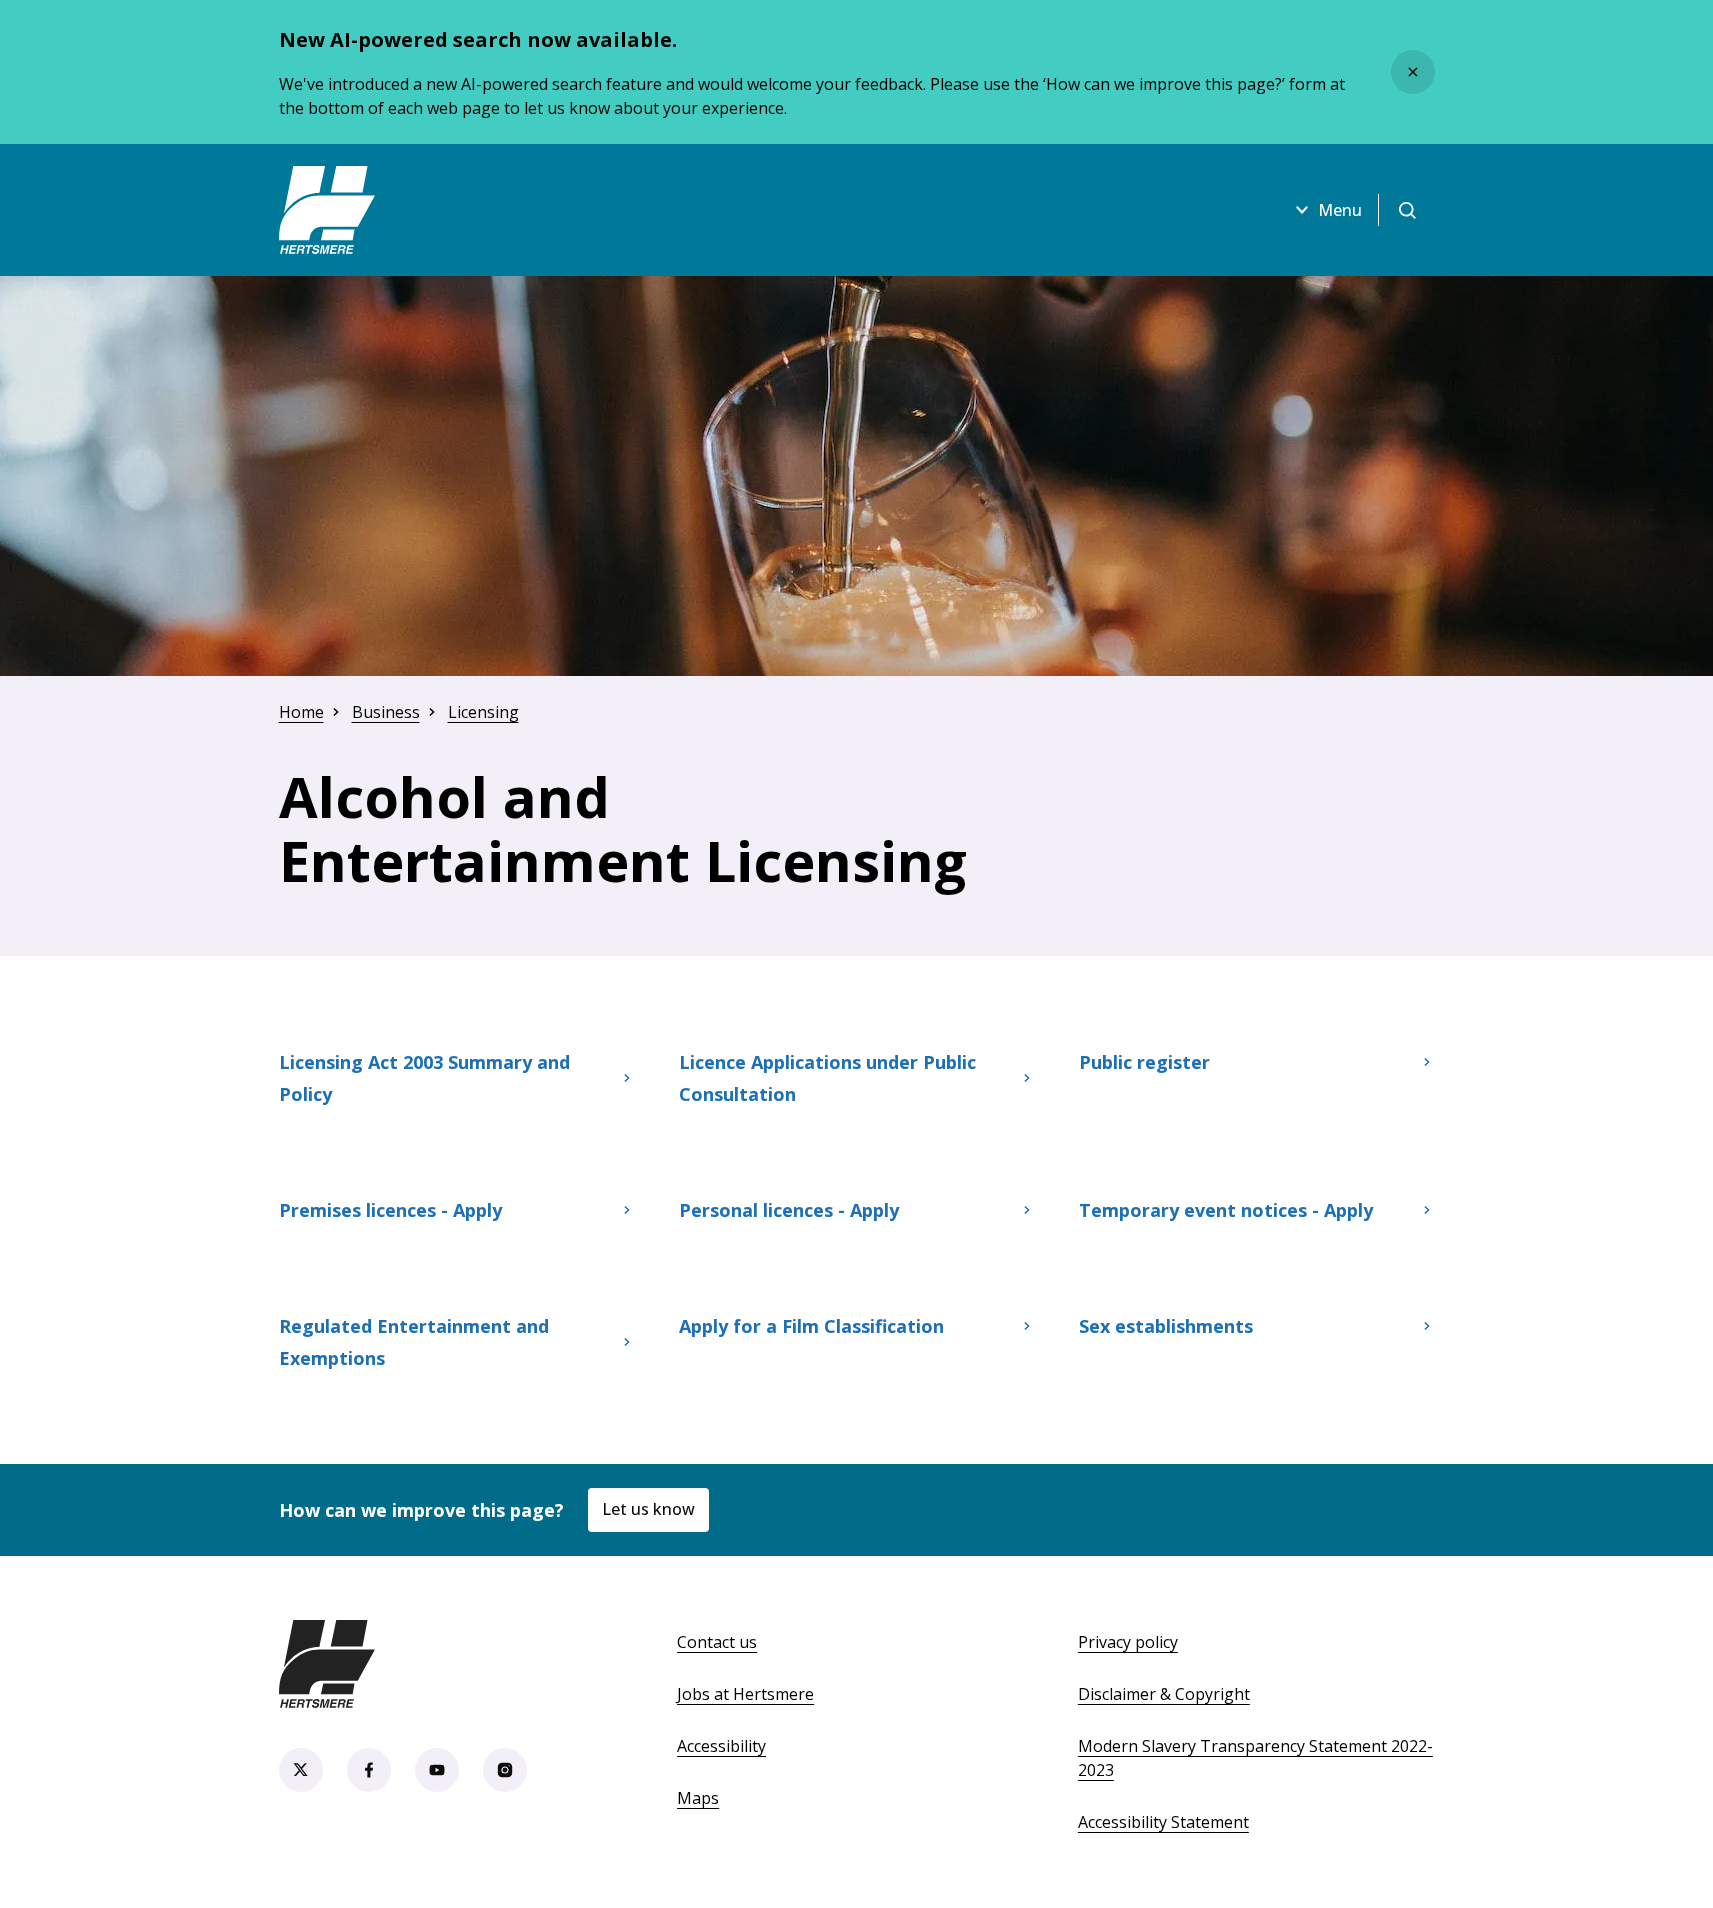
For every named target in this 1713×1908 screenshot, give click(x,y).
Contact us (717, 1642)
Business (386, 712)
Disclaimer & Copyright (1164, 1694)
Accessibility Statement (1163, 1822)
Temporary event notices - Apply (1226, 1210)
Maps (698, 1798)
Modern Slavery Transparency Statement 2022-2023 (1255, 1758)
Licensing (483, 712)
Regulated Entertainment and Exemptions (414, 1342)
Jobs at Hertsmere (745, 1694)
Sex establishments (1166, 1326)
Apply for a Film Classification (811, 1326)
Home (301, 712)
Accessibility (721, 1746)
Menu (1340, 210)
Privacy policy (1128, 1642)
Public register (1162, 1069)
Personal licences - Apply (789, 1210)
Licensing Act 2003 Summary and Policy (424, 1078)
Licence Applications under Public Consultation (827, 1078)
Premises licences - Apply (390, 1210)
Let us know (648, 1509)
